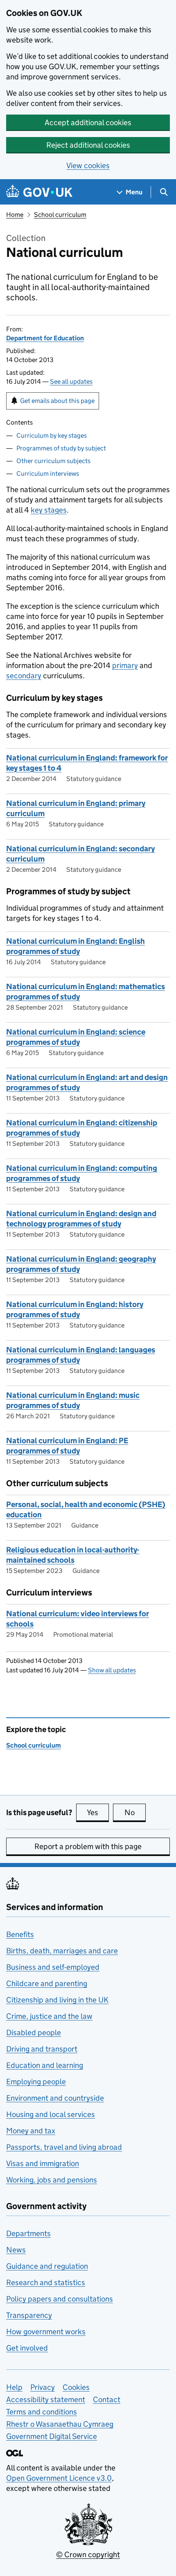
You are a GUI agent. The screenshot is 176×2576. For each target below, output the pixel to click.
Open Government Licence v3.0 (59, 2478)
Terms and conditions (42, 2412)
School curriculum (60, 215)
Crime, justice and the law (49, 2016)
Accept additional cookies (88, 123)
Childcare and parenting (47, 1983)
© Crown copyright (88, 2555)
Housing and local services (51, 2114)
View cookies (88, 165)
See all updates (71, 381)
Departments (28, 2233)
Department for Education (45, 338)
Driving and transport (42, 2049)
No (135, 1812)
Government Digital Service (52, 2436)
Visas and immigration (43, 2163)
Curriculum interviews (48, 474)
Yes (98, 1812)
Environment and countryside (55, 2098)
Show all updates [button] (112, 1670)
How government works (46, 2332)
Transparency (29, 2315)
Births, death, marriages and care (62, 1951)
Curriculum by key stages (52, 435)
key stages (49, 510)
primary (125, 665)
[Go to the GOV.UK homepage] (39, 192)
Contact (107, 2399)
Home (15, 215)
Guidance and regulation (47, 2266)
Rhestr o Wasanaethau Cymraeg (60, 2424)
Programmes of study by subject (61, 448)
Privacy (43, 2387)
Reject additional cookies (88, 145)
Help (14, 2387)
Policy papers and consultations (60, 2299)
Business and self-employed (53, 1967)
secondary (24, 676)
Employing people (36, 2082)
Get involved (27, 2348)
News (16, 2250)
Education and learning (45, 2065)
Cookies (76, 2387)
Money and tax (31, 2131)
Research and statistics (46, 2282)
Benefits (20, 1934)
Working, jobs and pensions (52, 2180)
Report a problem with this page (88, 1846)
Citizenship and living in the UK (57, 2000)
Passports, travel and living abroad (64, 2147)
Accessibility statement (46, 2399)
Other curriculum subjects (53, 461)
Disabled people (34, 2033)
